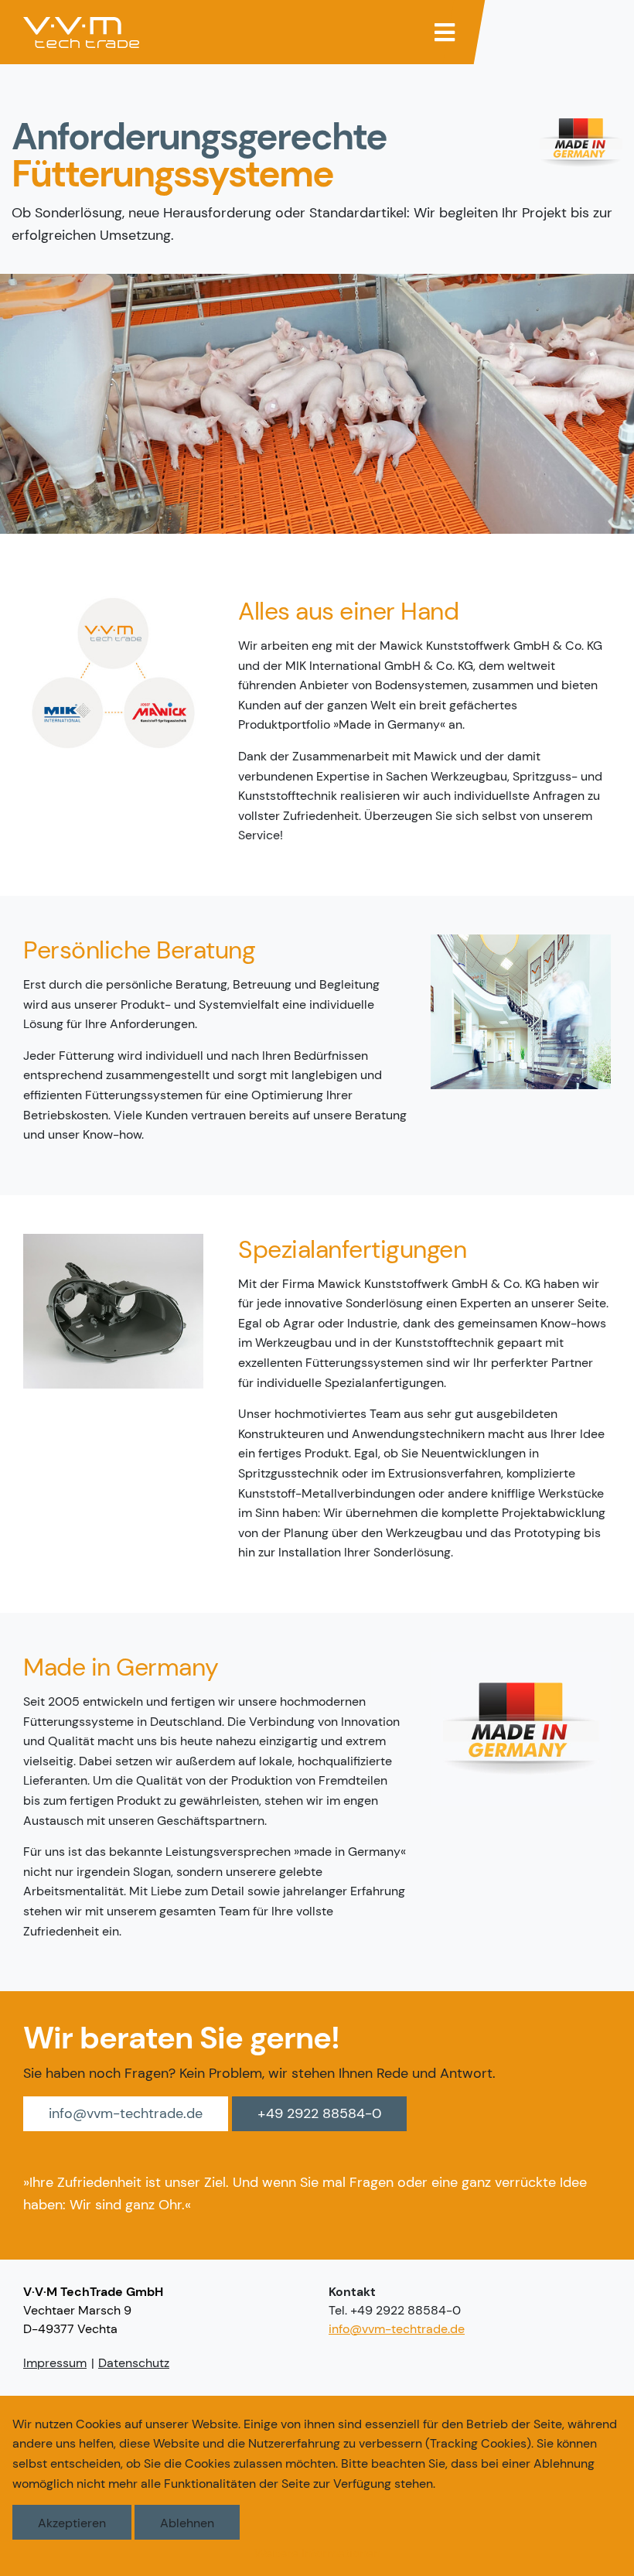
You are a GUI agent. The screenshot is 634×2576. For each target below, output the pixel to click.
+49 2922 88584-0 (319, 2113)
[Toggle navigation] (445, 32)
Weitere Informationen (317, 2553)
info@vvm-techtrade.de (126, 2113)
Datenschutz (134, 2363)
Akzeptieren (72, 2523)
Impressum (55, 2363)
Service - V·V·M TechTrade (81, 32)
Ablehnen (187, 2523)
